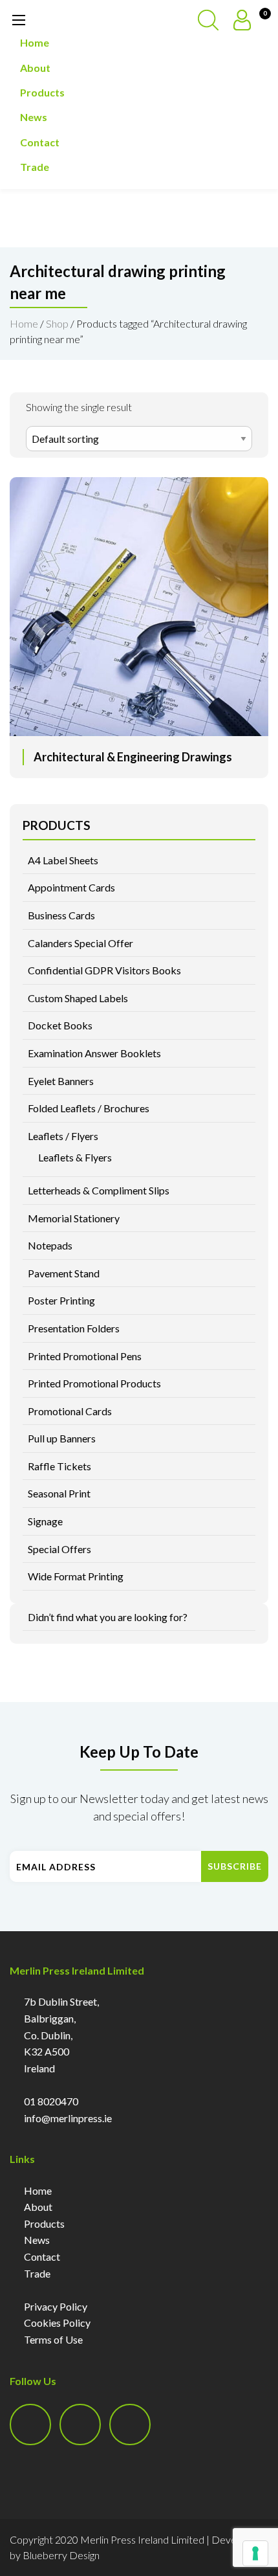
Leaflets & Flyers (75, 1157)
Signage (45, 1521)
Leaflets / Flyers (63, 1136)
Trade (35, 167)
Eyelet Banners (61, 1081)
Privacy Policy (56, 2306)
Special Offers (59, 1549)
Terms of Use (53, 2339)
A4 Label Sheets (63, 860)
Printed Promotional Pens (85, 1356)
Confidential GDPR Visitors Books (104, 970)
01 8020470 (51, 2101)
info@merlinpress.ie (68, 2118)
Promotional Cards (70, 1411)
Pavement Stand (64, 1273)
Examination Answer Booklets (94, 1053)
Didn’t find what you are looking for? (108, 1617)
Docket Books (60, 1025)
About (35, 68)
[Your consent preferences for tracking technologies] (255, 2553)
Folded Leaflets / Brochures (89, 1108)
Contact (40, 142)
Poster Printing (61, 1300)
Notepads (50, 1245)
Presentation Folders (74, 1328)
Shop (57, 323)
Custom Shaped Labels (78, 998)
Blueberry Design (61, 2555)
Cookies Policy (57, 2323)
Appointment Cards (71, 887)
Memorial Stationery (74, 1218)
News (34, 117)
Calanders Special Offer (80, 943)
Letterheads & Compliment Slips (99, 1190)
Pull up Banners (62, 1438)
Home (35, 42)
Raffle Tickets (59, 1466)
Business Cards (61, 915)
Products (42, 92)
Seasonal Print (59, 1493)
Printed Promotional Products (94, 1383)
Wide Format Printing (76, 1576)
